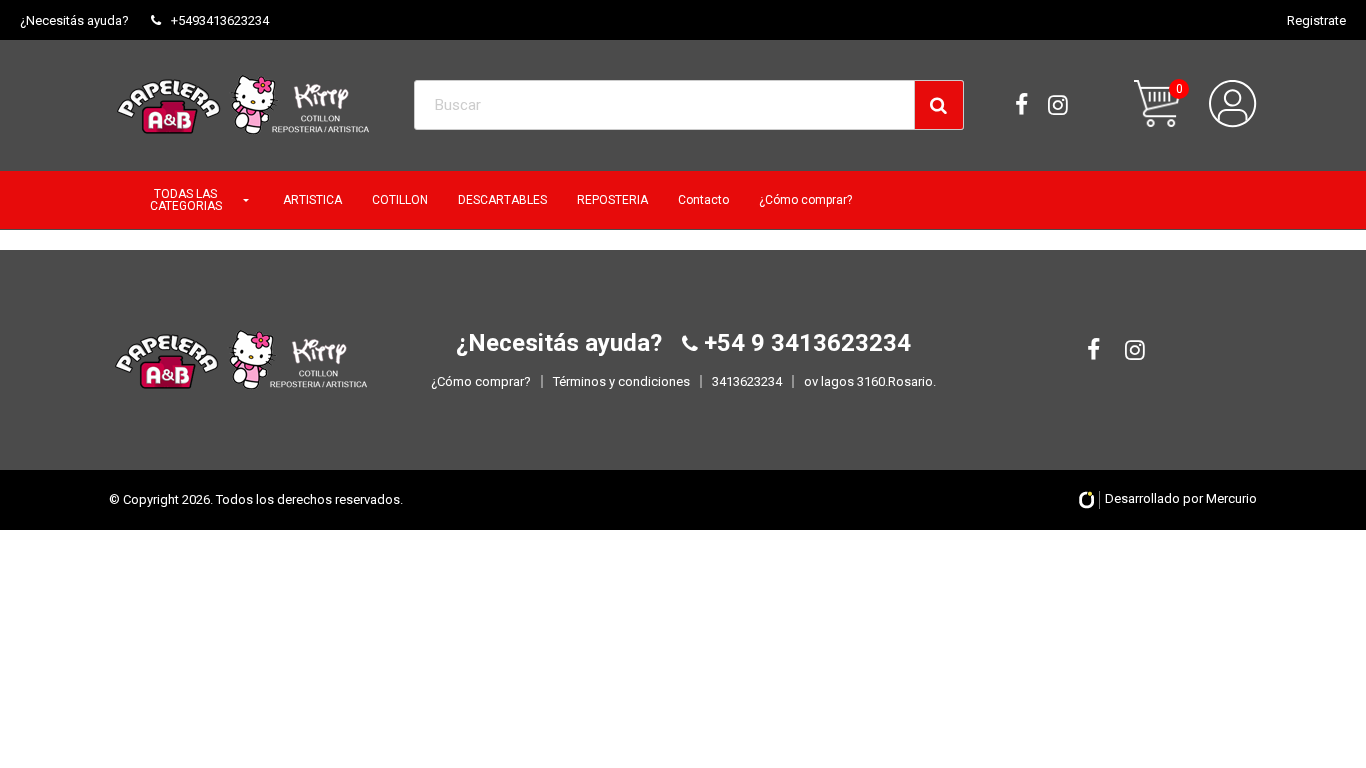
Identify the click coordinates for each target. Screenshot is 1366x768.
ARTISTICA (312, 200)
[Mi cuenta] (1233, 104)
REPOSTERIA (612, 200)
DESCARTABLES (502, 200)
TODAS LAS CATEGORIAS (186, 200)
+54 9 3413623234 (804, 343)
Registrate (1316, 20)
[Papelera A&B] (243, 105)
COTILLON (400, 200)
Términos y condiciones (621, 381)
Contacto (703, 200)
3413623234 (747, 381)
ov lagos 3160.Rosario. (870, 381)
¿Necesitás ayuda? (74, 20)
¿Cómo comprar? (805, 200)
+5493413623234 (220, 20)
